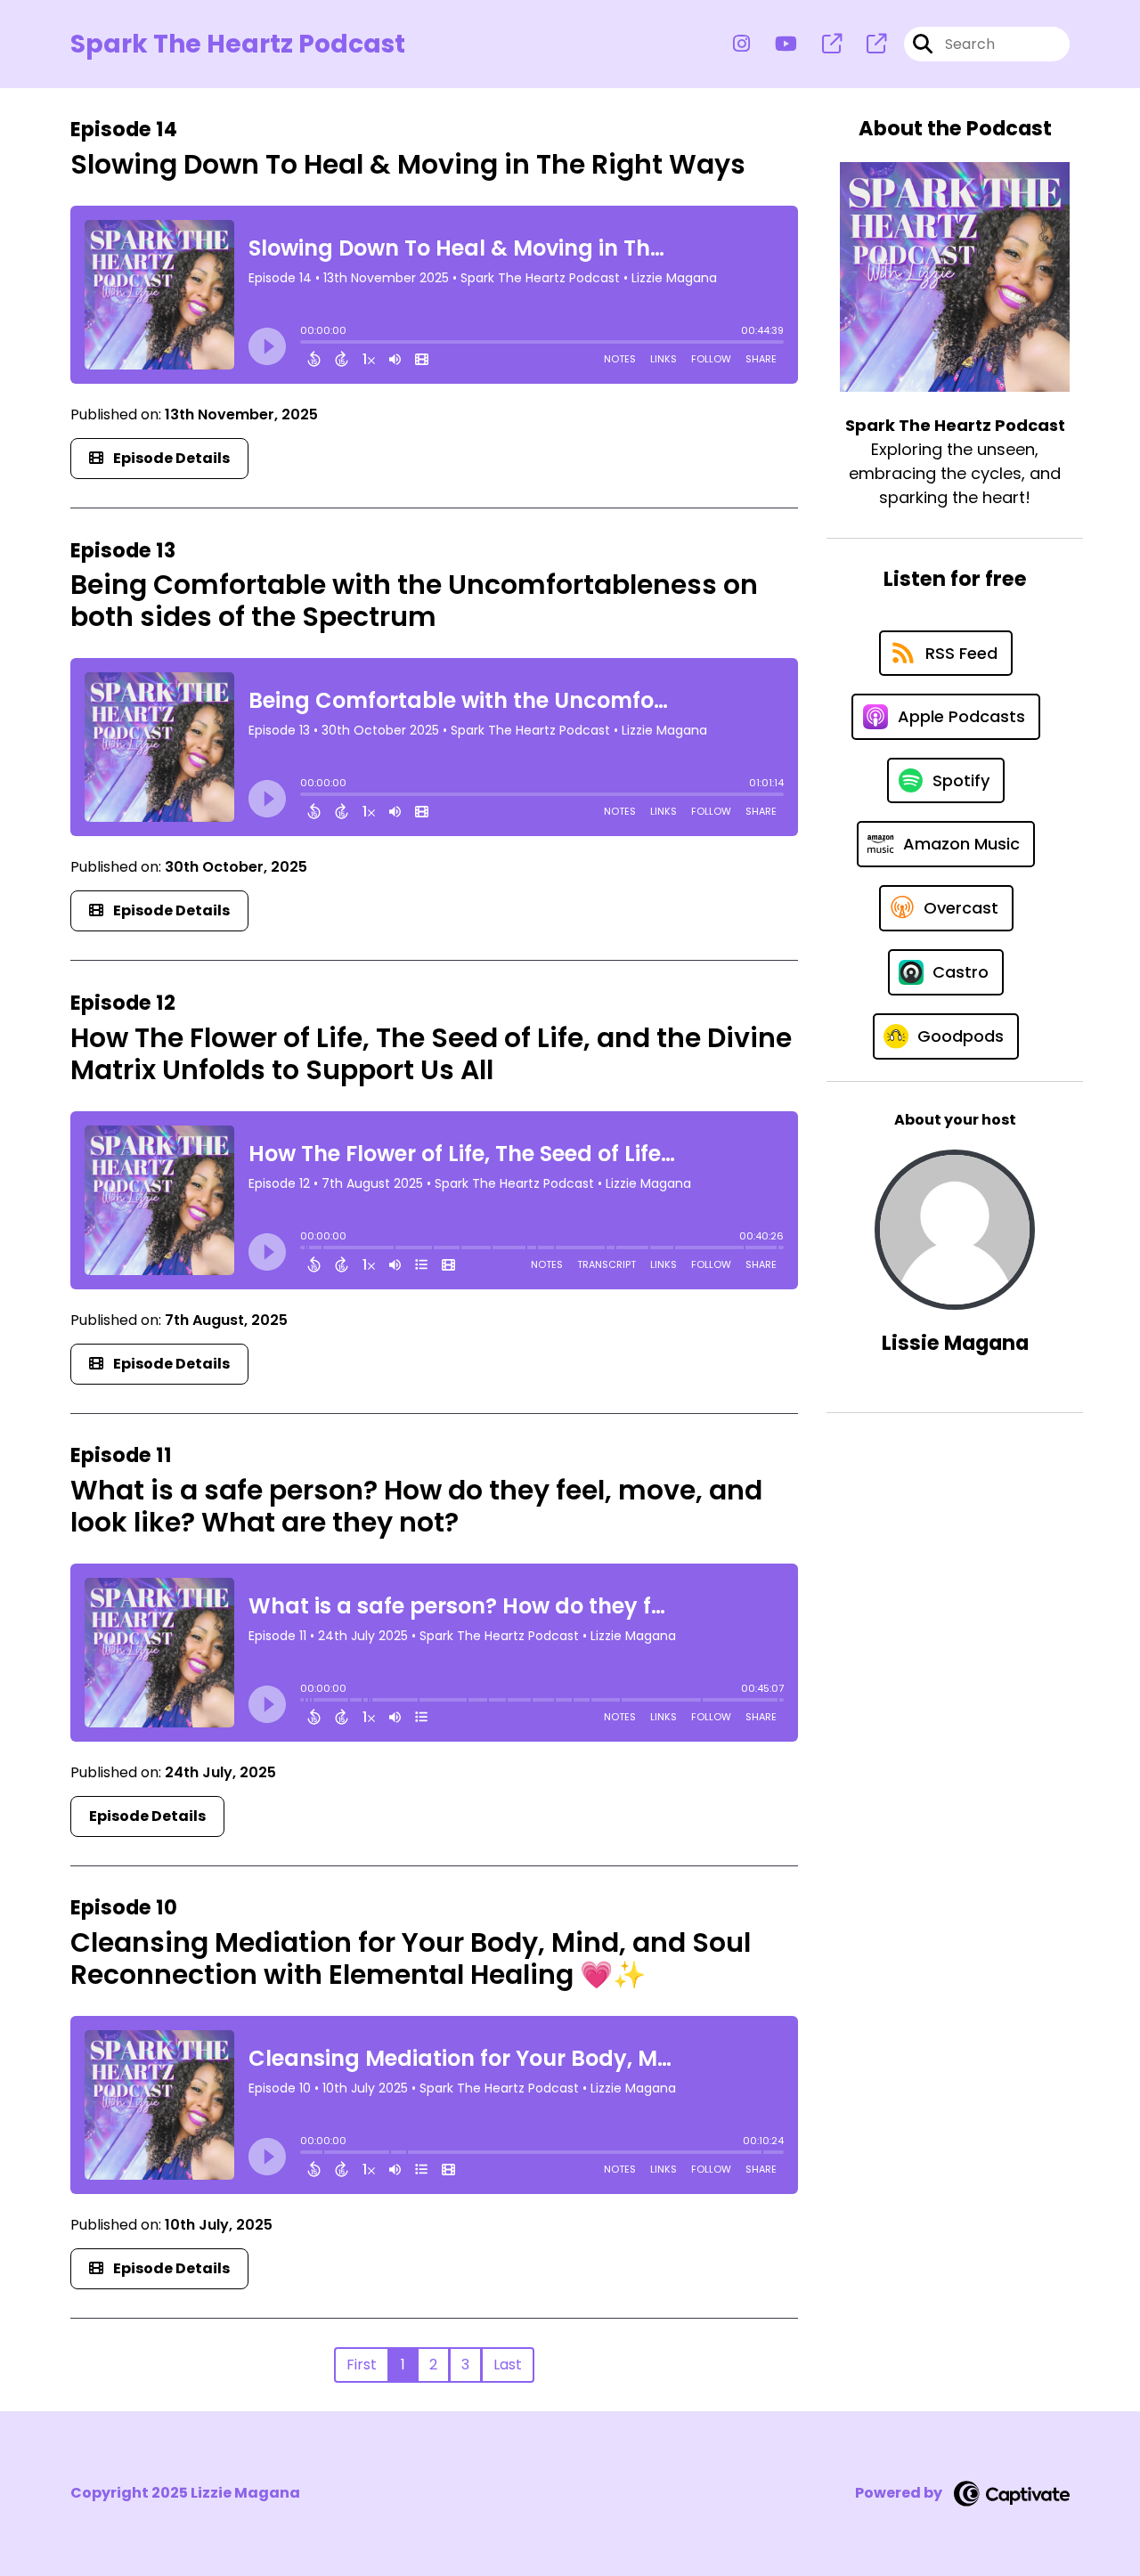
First (362, 2365)
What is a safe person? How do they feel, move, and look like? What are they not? (416, 1506)
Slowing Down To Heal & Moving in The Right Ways (408, 164)
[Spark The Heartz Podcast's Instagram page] (741, 44)
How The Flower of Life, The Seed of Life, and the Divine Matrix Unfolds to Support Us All (431, 1054)
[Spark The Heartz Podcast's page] (821, 44)
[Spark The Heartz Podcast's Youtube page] (775, 44)
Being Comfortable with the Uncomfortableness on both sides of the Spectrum (414, 601)
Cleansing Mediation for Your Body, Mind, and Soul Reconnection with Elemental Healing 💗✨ (411, 1958)
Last (508, 2365)
